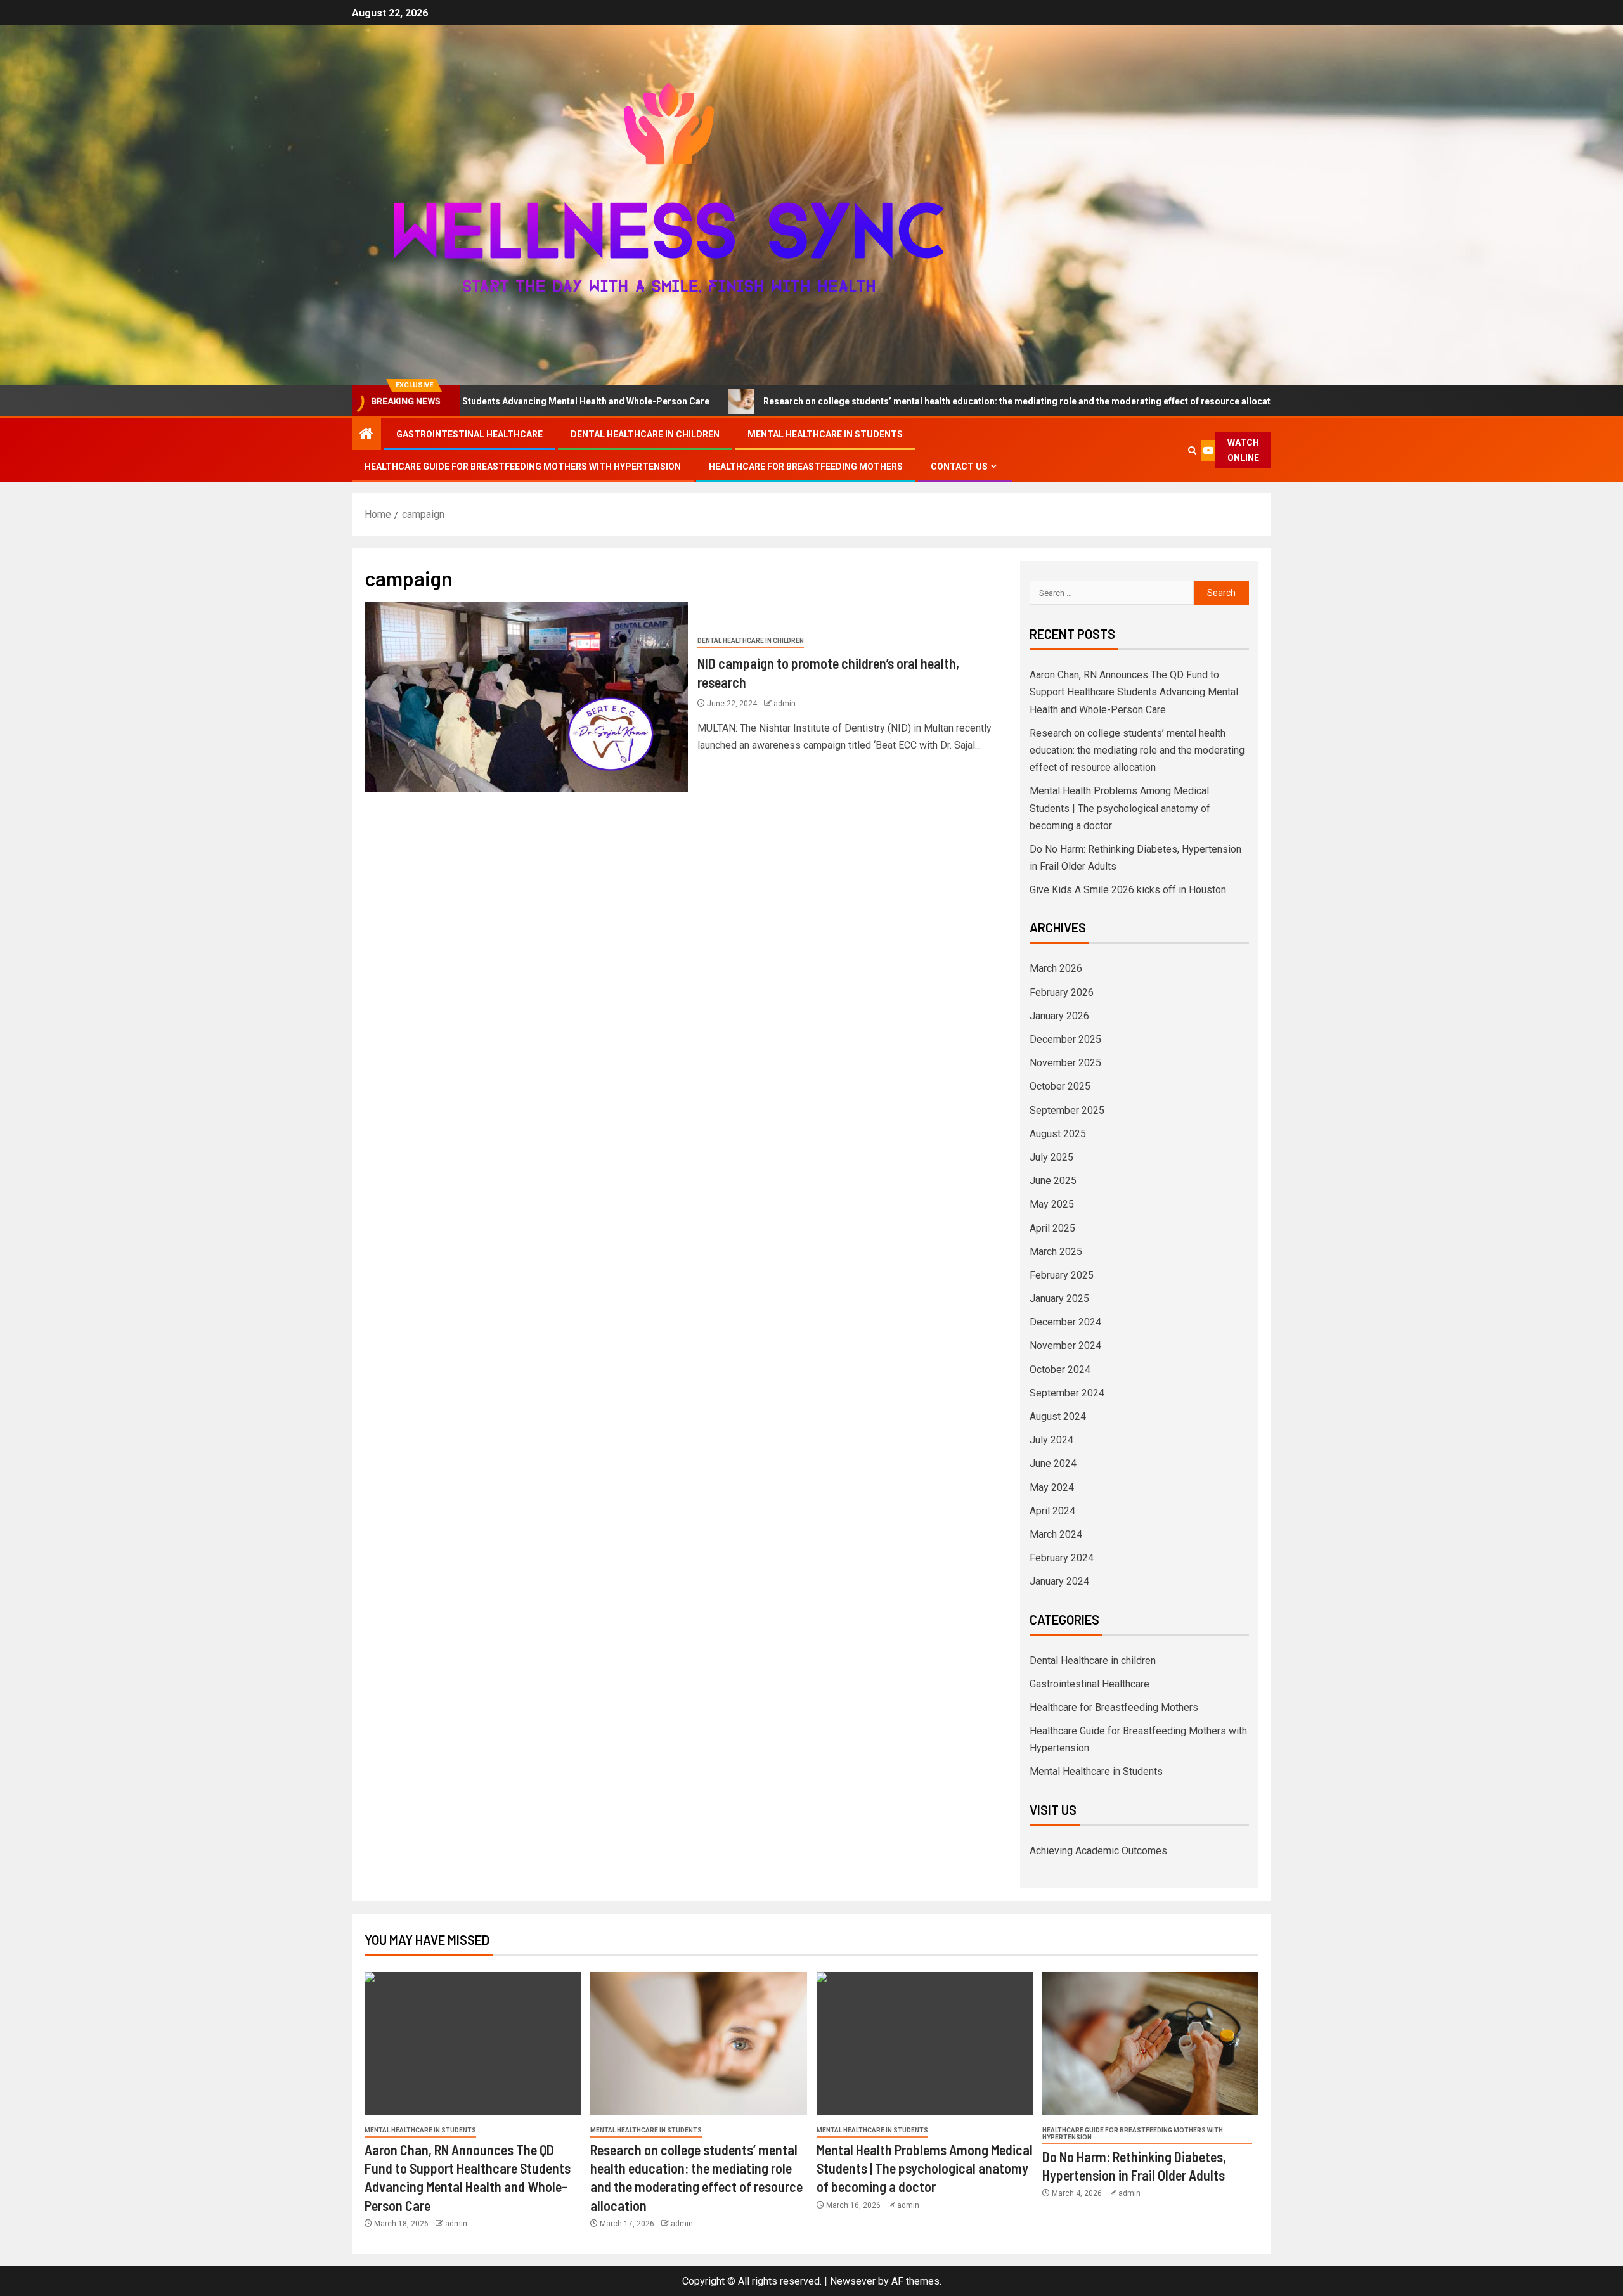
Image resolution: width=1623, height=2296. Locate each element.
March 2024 (1056, 1534)
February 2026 (1062, 992)
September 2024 (1067, 1393)
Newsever (853, 2281)
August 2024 (1058, 1416)
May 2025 (1052, 1204)
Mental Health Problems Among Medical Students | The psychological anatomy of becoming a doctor (1120, 808)
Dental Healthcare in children (645, 434)
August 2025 (1058, 1134)
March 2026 (1056, 968)
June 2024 (1053, 1463)
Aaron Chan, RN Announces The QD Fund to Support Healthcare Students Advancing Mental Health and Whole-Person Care (1134, 692)
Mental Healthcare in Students (825, 434)
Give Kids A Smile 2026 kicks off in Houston (1128, 890)
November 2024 (1065, 1345)
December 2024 (1065, 1322)
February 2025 (1062, 1275)
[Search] (1193, 450)
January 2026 (1059, 1016)
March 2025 (1056, 1252)
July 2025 (1051, 1157)
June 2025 (1053, 1181)
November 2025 (1065, 1063)
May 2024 (1052, 1487)
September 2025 (1067, 1110)
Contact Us (959, 467)
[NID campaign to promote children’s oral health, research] (526, 697)
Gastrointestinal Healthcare (469, 434)
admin (785, 704)
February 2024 (1062, 1558)
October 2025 (1060, 1086)
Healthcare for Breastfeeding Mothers (806, 467)
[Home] (366, 435)
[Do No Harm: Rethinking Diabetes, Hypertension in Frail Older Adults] (1150, 2043)
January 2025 (1059, 1299)
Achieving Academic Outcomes (1098, 1851)
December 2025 (1065, 1039)
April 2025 (1052, 1228)
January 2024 (1059, 1581)
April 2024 (1052, 1511)
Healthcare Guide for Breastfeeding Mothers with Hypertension (523, 467)
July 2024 (1051, 1440)
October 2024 (1060, 1370)
